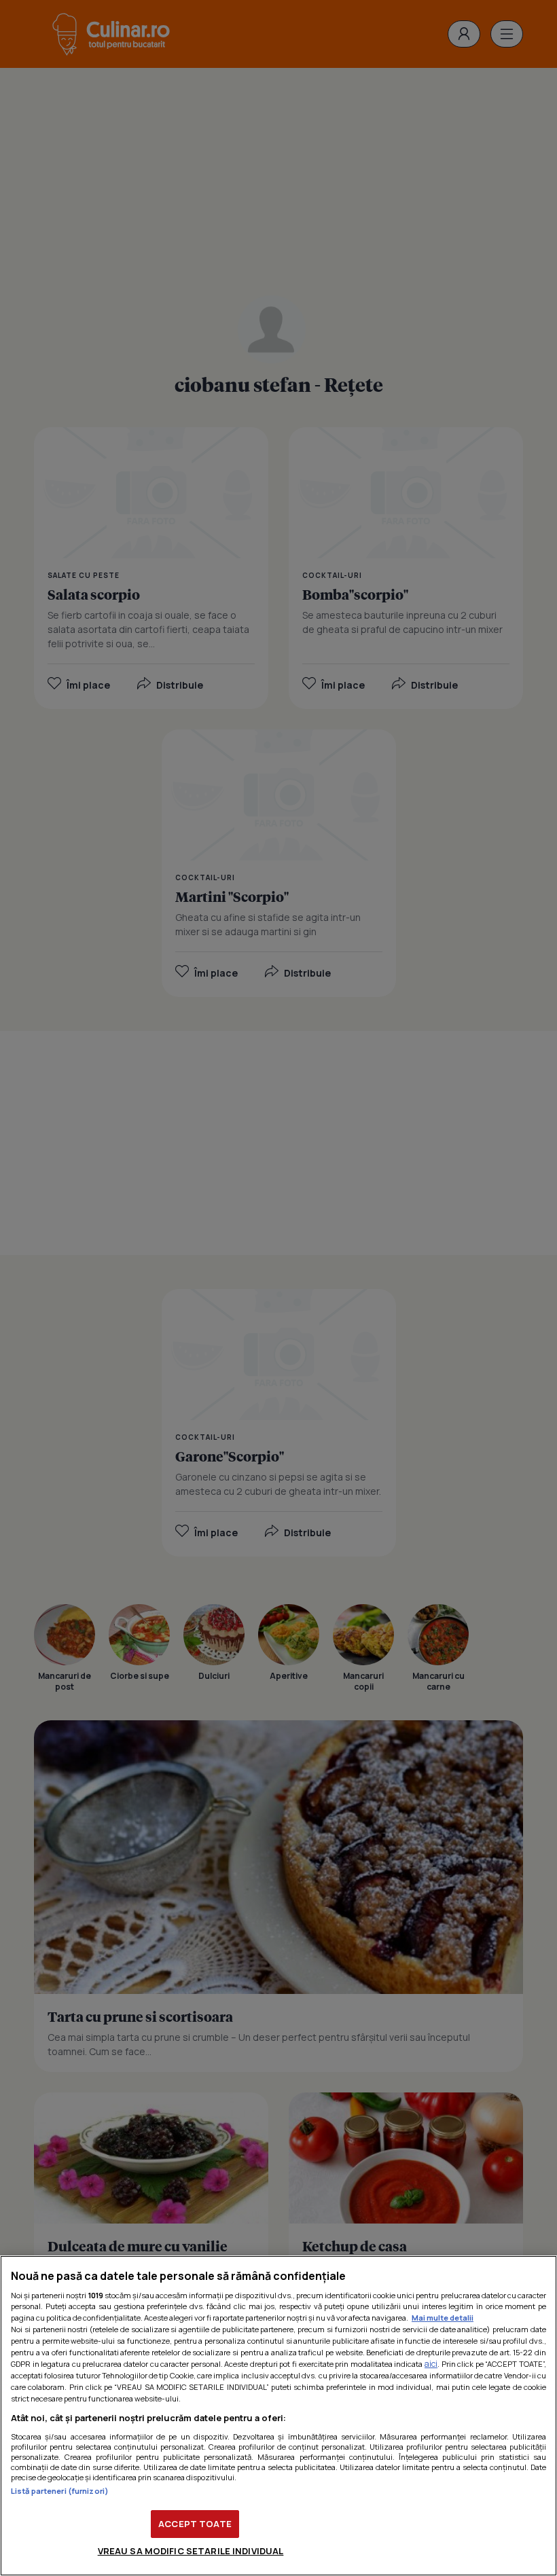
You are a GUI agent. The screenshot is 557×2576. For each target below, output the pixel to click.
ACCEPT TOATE (195, 2524)
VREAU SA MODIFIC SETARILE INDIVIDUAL (191, 2551)
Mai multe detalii (443, 2318)
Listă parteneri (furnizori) (60, 2491)
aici (431, 2364)
